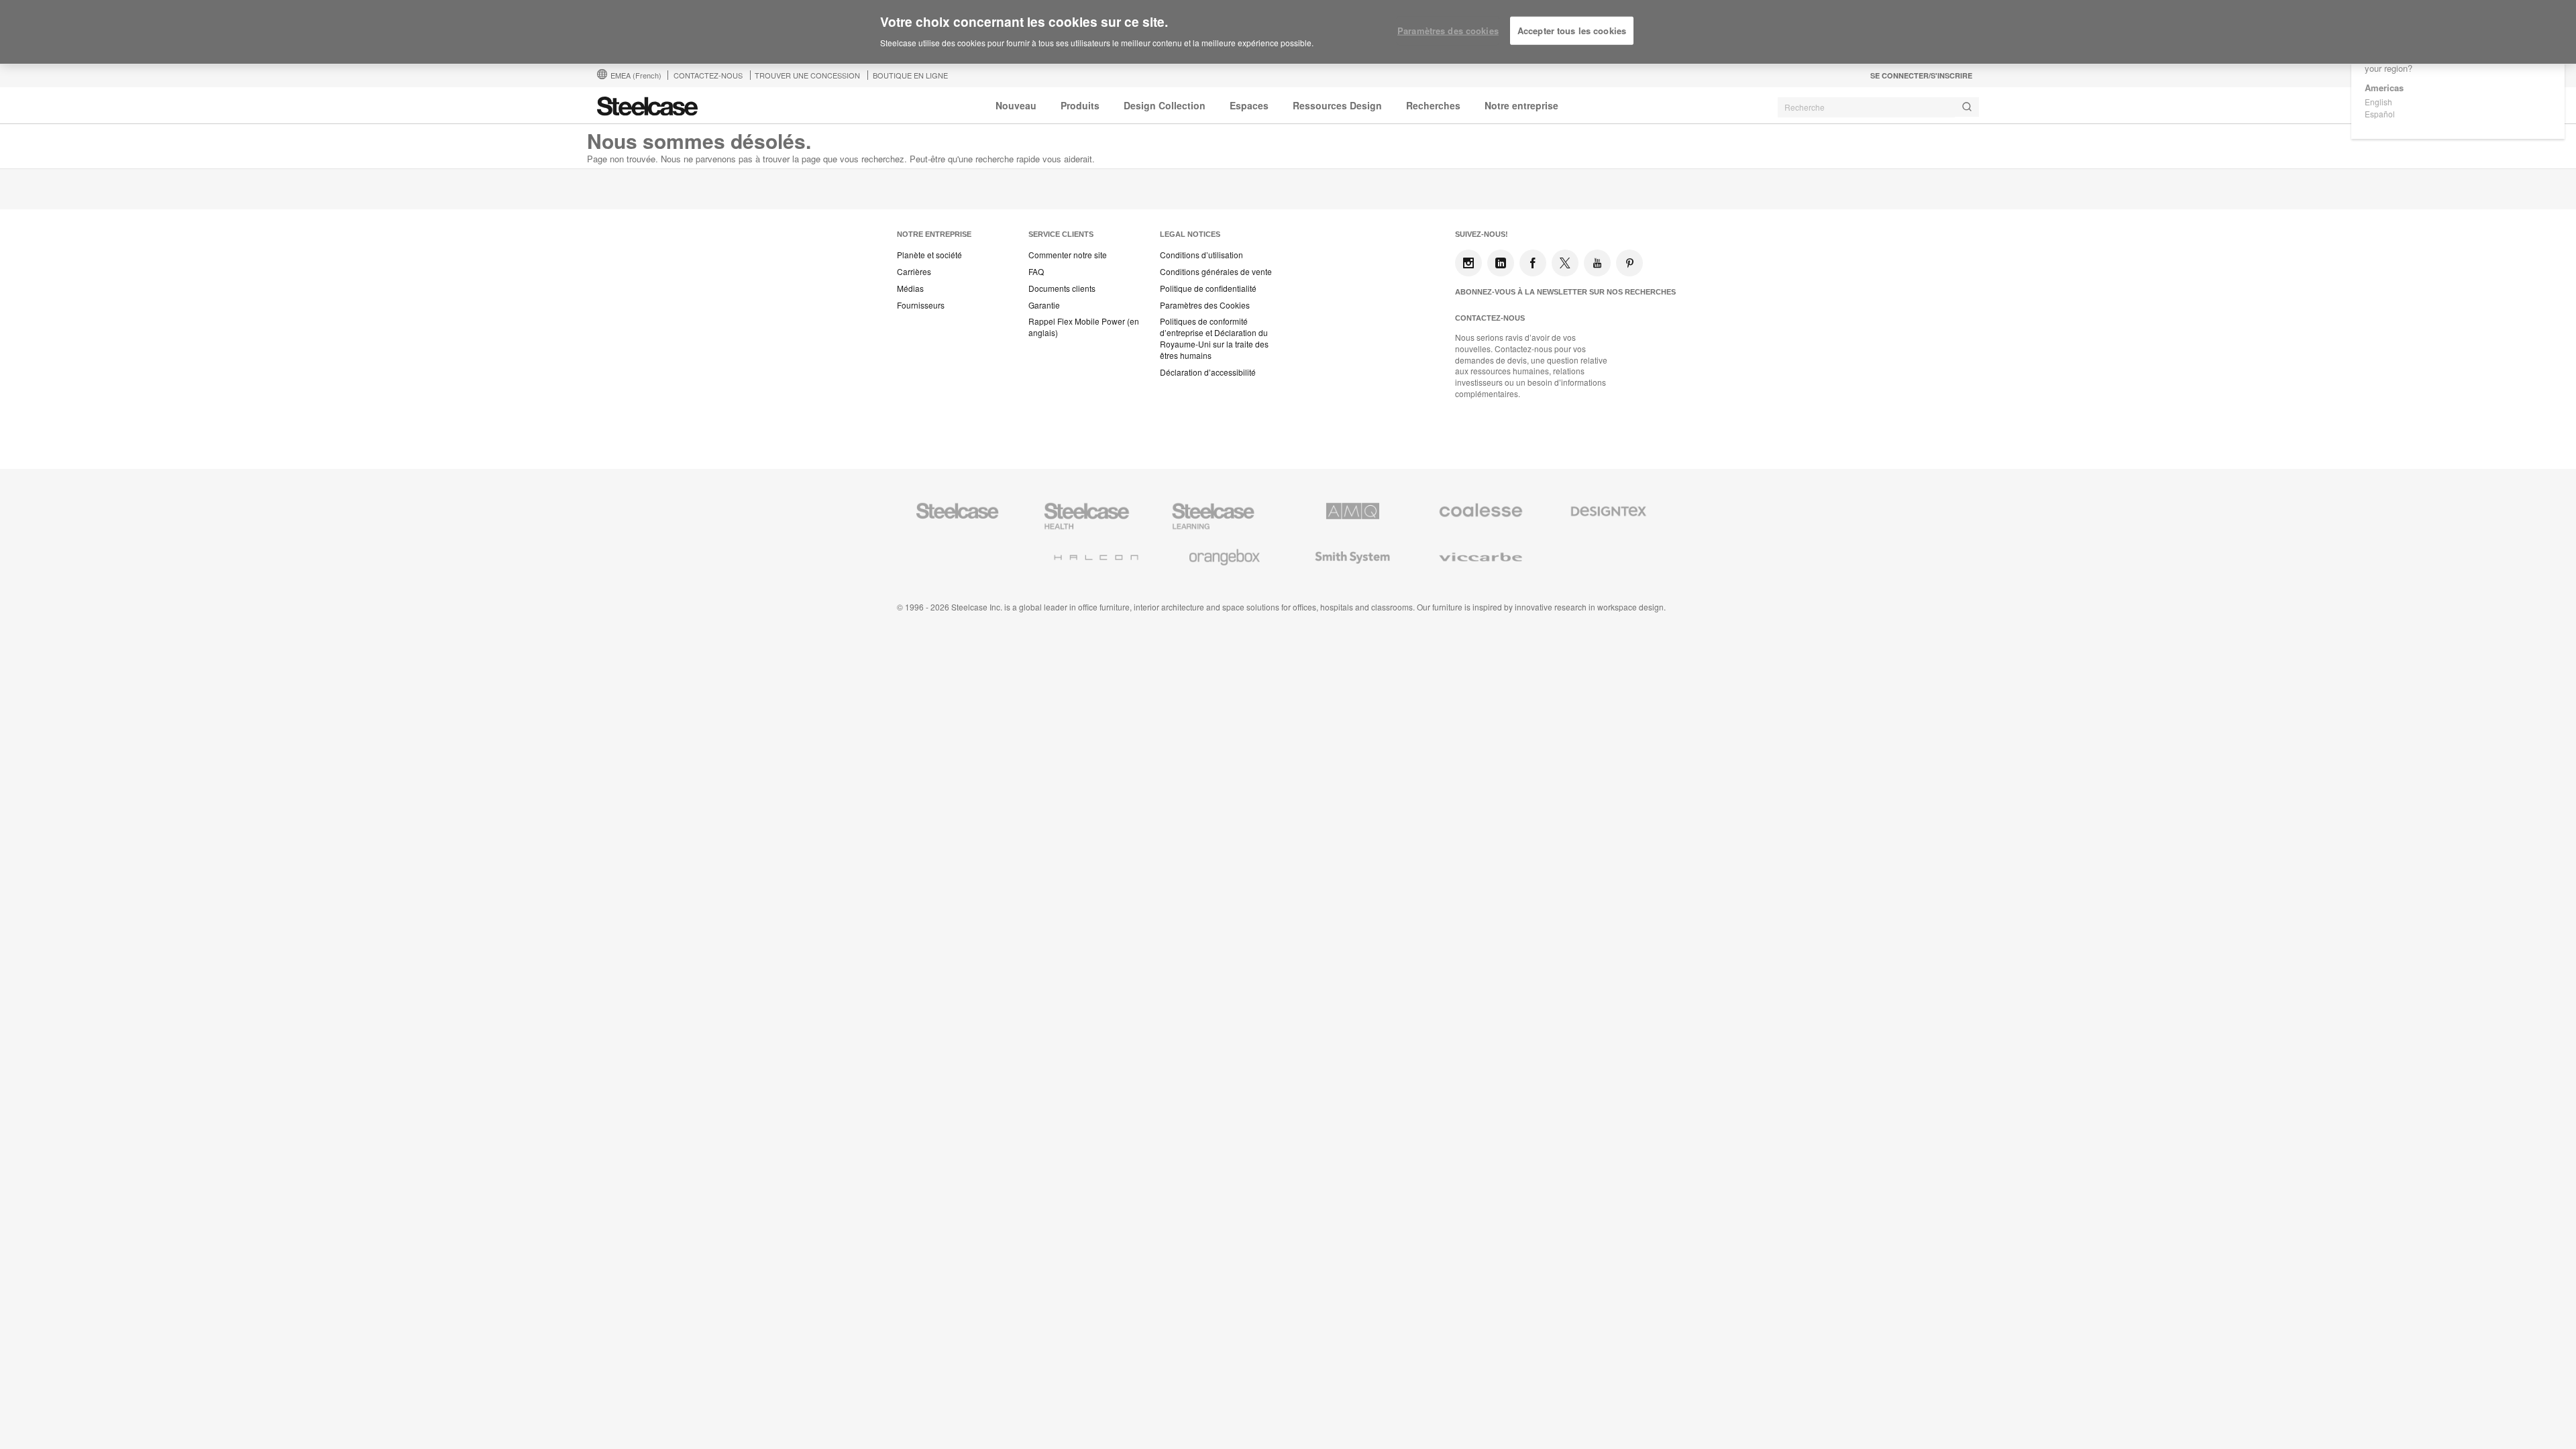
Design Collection (1165, 105)
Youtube (1597, 263)
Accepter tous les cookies (1572, 31)
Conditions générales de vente (1216, 272)
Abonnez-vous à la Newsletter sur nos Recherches (1565, 292)
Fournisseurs (921, 305)
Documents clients (1062, 288)
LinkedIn (1501, 263)
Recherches (1433, 105)
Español (2380, 114)
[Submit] (1967, 107)
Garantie (1044, 305)
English (2378, 102)
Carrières (914, 272)
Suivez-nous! (1482, 234)
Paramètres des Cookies (1205, 305)
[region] (1288, 32)
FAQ (1036, 272)
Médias (910, 288)
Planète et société (929, 255)
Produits (1080, 105)
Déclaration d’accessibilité (1208, 372)
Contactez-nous (1490, 318)
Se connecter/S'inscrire (1921, 75)
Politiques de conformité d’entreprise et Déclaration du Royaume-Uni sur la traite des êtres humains (1214, 338)
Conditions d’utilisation (1201, 255)
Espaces (1249, 105)
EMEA (636, 75)
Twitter (1565, 263)
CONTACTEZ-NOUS (708, 75)
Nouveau (1016, 105)
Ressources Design (1337, 105)
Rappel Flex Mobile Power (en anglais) (1084, 327)
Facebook (1533, 263)
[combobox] (1878, 107)
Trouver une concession (807, 75)
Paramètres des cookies (1448, 31)
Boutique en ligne (910, 75)
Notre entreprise (1521, 105)
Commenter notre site (1068, 255)
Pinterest (1629, 263)
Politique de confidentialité (1208, 288)
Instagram (1468, 263)
